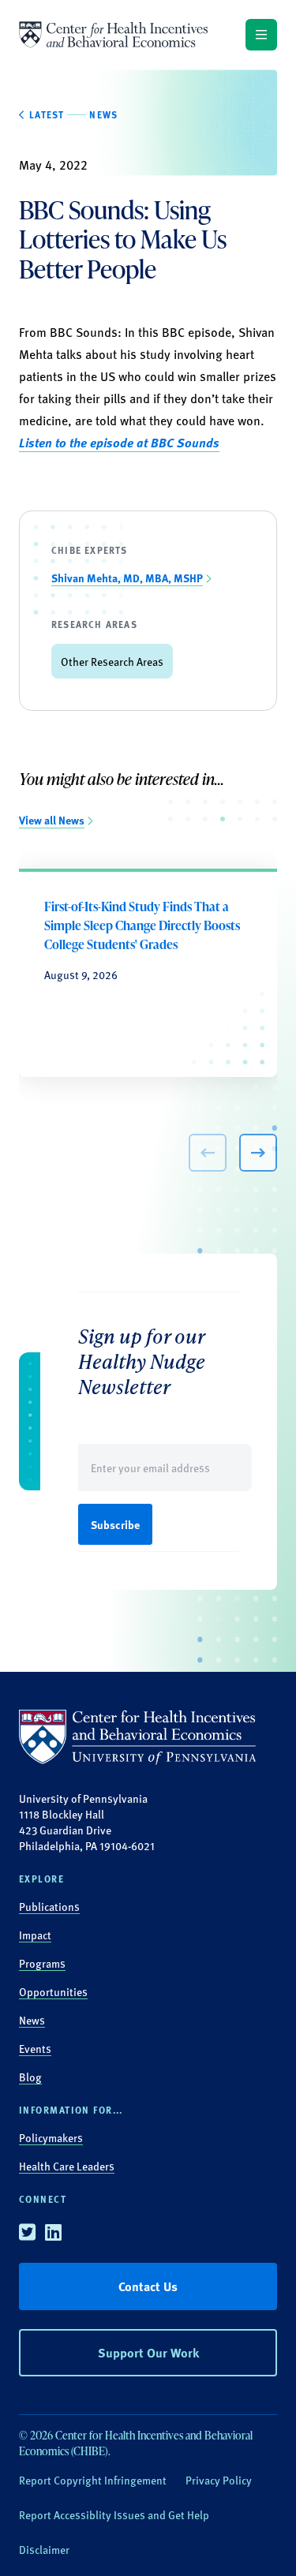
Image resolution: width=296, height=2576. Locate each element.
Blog (30, 2077)
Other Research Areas (112, 661)
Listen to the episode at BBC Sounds (119, 442)
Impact (35, 1935)
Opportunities (53, 1991)
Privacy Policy (219, 2480)
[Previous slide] (208, 1153)
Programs (42, 1963)
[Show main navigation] (261, 35)
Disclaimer (44, 2549)
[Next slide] (258, 1153)
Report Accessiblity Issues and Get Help (114, 2514)
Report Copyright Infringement (93, 2480)
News (32, 2020)
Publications (49, 1906)
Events (35, 2048)
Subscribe (115, 1524)
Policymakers (51, 2137)
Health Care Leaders (67, 2166)
